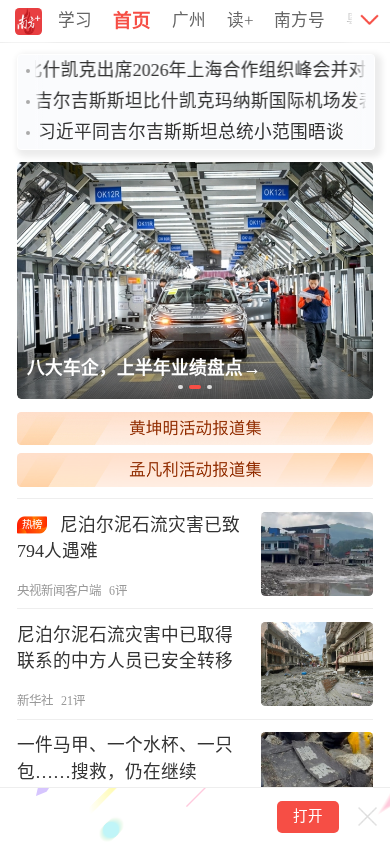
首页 (132, 20)
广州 (189, 20)
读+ (240, 20)
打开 (308, 816)
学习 (75, 20)
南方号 (299, 20)
